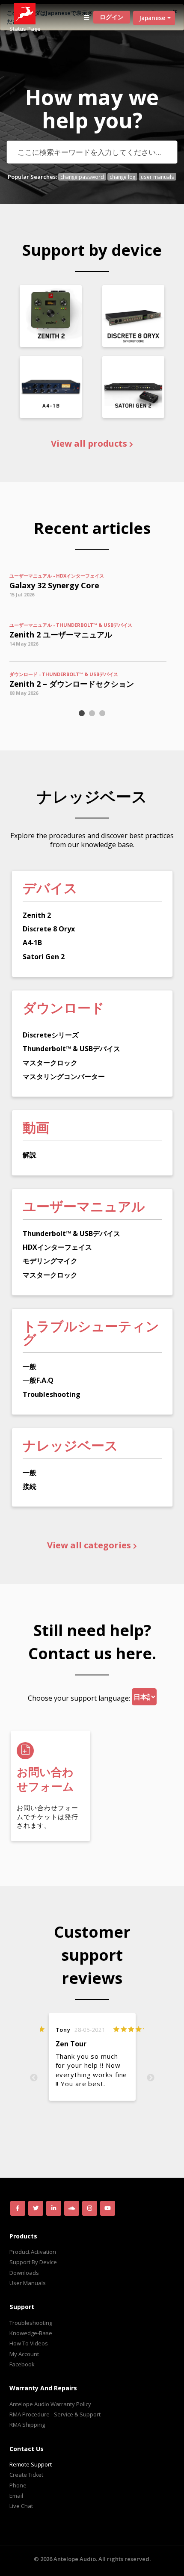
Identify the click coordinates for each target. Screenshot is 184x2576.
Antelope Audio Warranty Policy (50, 2404)
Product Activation (33, 2252)
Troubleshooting (31, 2323)
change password (82, 177)
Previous (34, 2078)
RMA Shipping (27, 2425)
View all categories (90, 1545)
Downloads (24, 2273)
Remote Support (31, 2464)
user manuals (157, 177)
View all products (90, 444)
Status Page (25, 29)
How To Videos (29, 2343)
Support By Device (33, 2262)
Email (16, 2496)
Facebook (22, 2364)
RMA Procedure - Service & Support (55, 2414)
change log (122, 177)
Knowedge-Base (31, 2333)
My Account (24, 2354)
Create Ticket (26, 2475)
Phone (18, 2485)
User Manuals (28, 2283)
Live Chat (21, 2506)
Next (151, 2078)
